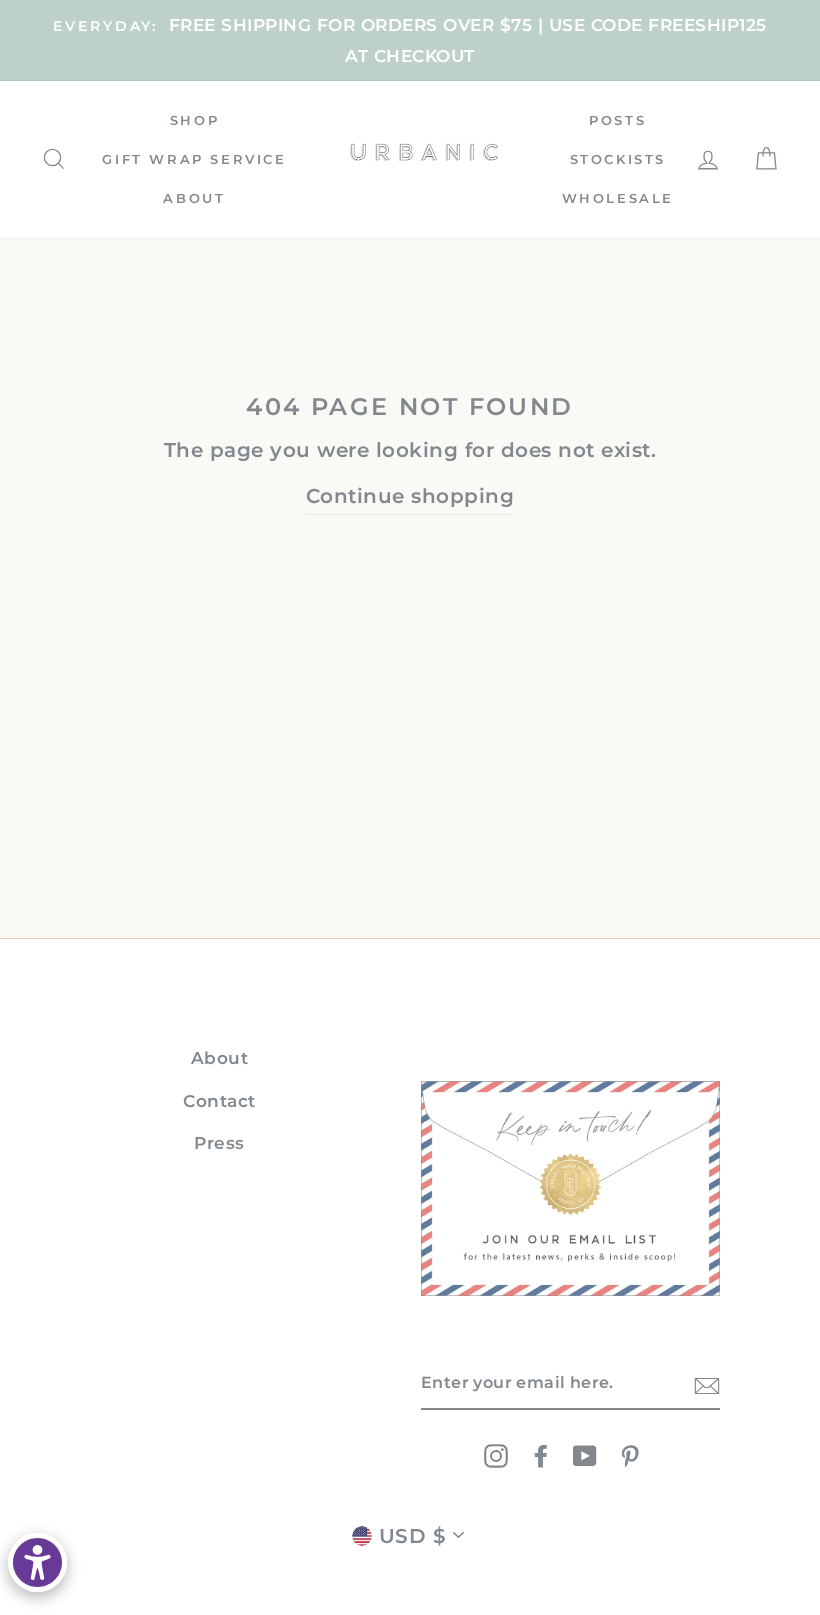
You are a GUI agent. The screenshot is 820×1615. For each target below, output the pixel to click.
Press (219, 1143)
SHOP (194, 120)
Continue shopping (410, 496)
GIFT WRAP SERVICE (194, 159)
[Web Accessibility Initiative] (37, 1562)
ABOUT (194, 198)
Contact (219, 1101)
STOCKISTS (618, 159)
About (220, 1058)
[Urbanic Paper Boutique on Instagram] (496, 1455)
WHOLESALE (618, 198)
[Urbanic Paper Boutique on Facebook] (541, 1455)
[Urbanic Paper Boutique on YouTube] (585, 1455)
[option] (410, 40)
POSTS (617, 120)
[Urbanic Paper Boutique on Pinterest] (630, 1455)
